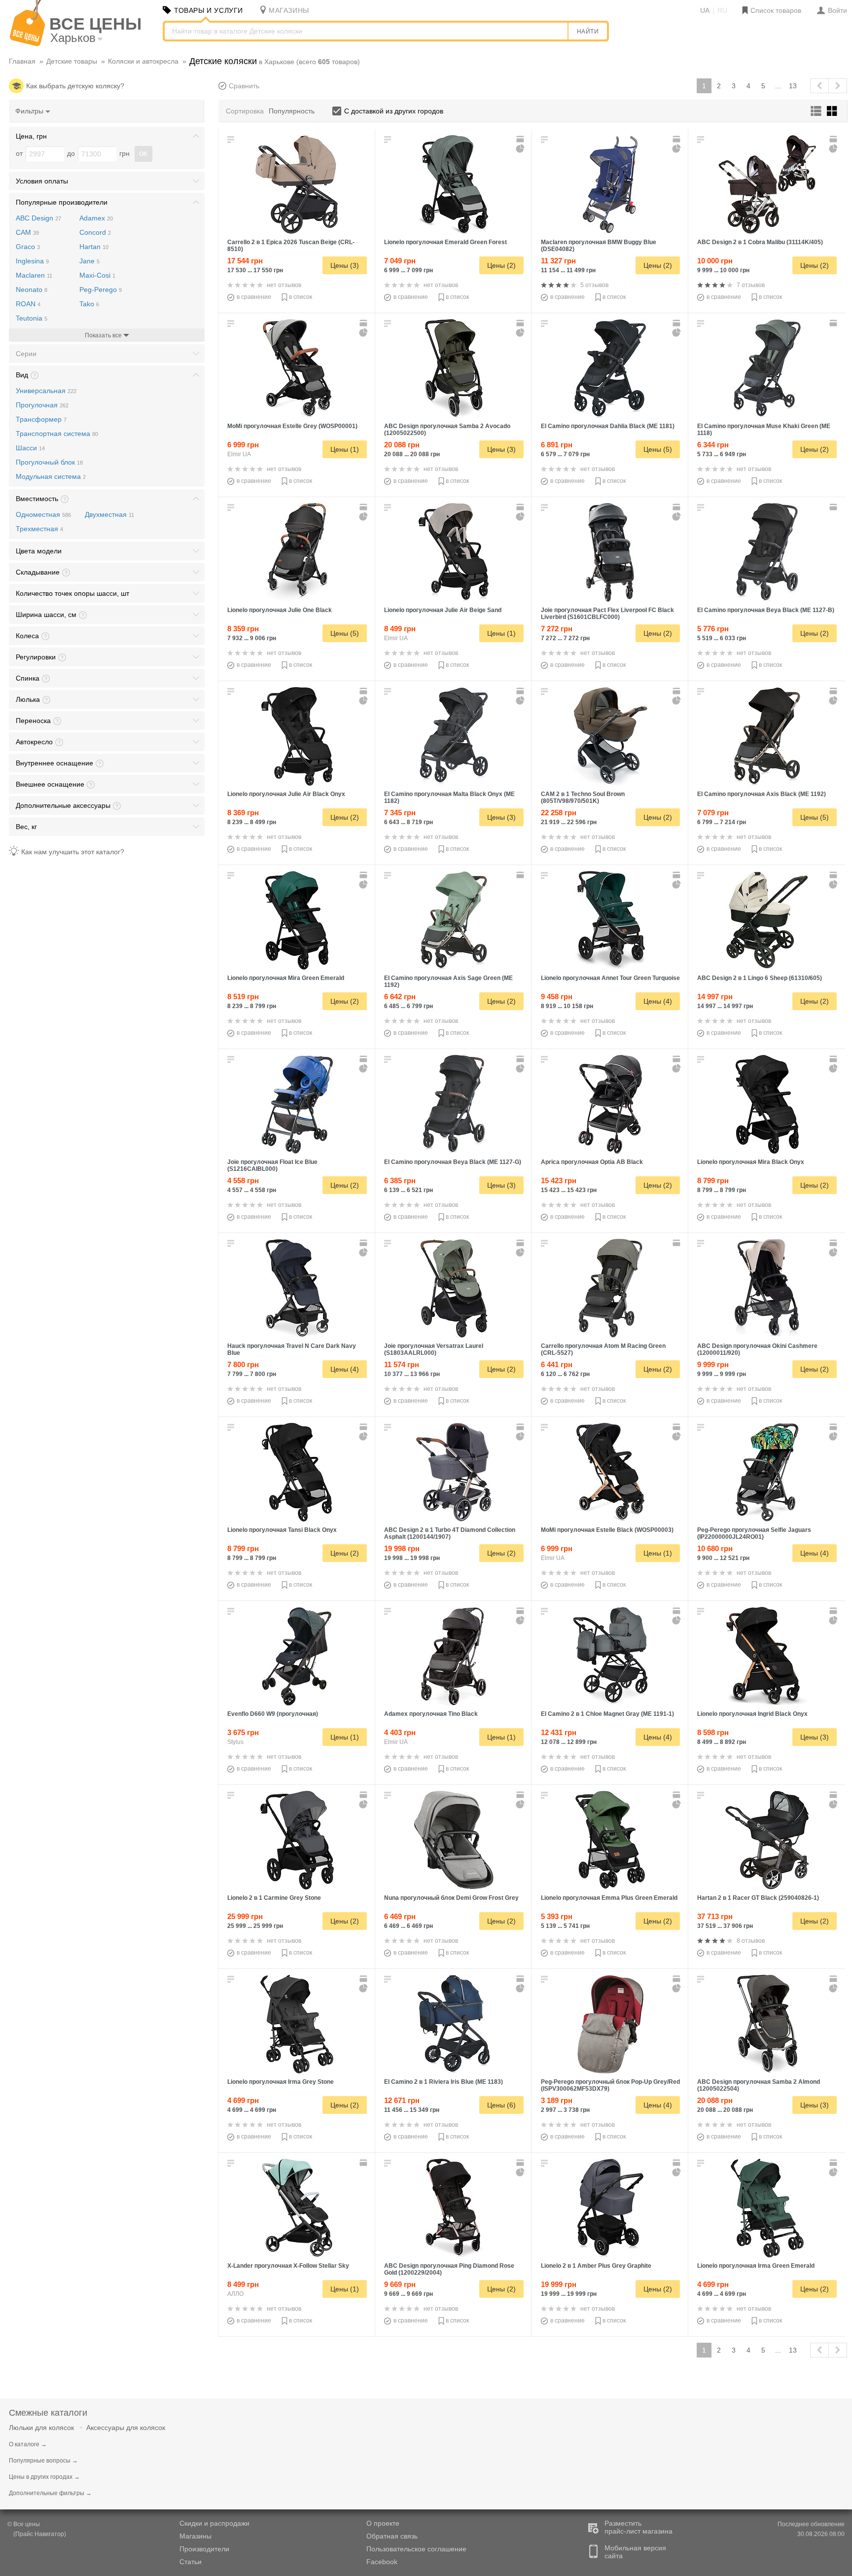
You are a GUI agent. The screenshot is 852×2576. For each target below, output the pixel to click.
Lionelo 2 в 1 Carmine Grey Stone (274, 1898)
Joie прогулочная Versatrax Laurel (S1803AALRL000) (434, 1349)
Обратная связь (392, 2536)
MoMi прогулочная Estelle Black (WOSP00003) (607, 1530)
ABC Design (38, 218)
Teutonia (32, 318)
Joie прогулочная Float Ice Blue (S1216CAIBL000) (272, 1165)
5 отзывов (594, 285)
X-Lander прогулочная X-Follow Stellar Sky (288, 2266)
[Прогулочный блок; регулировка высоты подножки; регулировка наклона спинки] (454, 1840)
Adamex (96, 218)
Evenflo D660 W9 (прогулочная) (273, 1714)
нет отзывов (284, 285)
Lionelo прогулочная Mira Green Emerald (286, 978)
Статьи (191, 2562)
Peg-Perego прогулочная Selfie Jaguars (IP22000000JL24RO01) (754, 1533)
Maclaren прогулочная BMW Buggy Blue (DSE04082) (599, 246)
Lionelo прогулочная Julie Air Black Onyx (286, 794)
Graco (28, 247)
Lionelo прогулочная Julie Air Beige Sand (443, 610)
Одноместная (43, 514)
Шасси (30, 448)
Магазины (195, 2536)
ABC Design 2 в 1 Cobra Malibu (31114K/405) (760, 242)
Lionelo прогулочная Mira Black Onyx (751, 1162)
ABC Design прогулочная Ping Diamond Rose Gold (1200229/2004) (449, 2269)
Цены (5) (658, 449)
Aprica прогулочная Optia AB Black (592, 1162)
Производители (204, 2549)
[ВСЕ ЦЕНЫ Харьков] (27, 44)
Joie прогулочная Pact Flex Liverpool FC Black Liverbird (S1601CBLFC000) (607, 614)
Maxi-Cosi (97, 275)
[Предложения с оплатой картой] (521, 139)
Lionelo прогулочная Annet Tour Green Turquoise (610, 978)
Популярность (292, 111)
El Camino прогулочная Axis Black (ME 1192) (762, 794)
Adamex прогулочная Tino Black (431, 1714)
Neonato (32, 290)
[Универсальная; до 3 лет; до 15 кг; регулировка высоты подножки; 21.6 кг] (767, 920)
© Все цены (24, 2524)
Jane (89, 261)
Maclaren (34, 275)
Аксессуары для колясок (126, 2428)
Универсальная (46, 391)
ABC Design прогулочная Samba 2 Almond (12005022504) (759, 2085)
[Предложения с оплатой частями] (521, 148)
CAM (27, 232)
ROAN (28, 304)
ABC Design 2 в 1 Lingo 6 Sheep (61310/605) (760, 978)
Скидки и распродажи (214, 2523)
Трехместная (39, 529)
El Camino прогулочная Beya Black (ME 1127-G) (453, 1162)
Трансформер (41, 419)
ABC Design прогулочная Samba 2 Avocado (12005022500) (447, 430)
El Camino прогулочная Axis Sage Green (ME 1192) (448, 981)
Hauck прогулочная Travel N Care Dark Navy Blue (292, 1349)
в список (301, 297)
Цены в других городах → (44, 2477)
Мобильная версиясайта (635, 2552)
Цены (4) (658, 1001)
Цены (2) (501, 265)
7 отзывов (751, 285)
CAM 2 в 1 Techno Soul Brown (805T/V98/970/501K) (583, 798)
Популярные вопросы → (43, 2461)
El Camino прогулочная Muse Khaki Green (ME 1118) (764, 430)
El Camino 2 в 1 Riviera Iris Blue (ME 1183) (444, 2082)
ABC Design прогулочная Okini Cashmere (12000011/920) (757, 1349)
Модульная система (51, 476)
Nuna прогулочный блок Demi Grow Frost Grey (451, 1898)
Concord (95, 232)
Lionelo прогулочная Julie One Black (280, 610)
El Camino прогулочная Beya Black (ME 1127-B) (766, 610)
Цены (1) (345, 449)
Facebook (382, 2562)
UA (705, 10)
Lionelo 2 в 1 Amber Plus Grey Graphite (596, 2266)
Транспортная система (57, 434)
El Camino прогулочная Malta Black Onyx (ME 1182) (449, 798)
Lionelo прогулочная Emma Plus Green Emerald (609, 1898)
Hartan (94, 247)
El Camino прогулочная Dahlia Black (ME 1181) (608, 426)
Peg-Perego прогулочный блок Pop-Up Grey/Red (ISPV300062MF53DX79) (610, 2085)
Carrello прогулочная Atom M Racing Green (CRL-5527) (603, 1349)
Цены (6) (501, 2105)
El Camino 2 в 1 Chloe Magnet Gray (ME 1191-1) (607, 1714)
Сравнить (244, 86)
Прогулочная (42, 405)
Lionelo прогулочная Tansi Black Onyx (282, 1530)
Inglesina (32, 261)
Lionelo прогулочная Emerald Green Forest (445, 242)
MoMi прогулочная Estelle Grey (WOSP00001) (292, 426)
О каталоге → (28, 2444)
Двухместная (109, 514)
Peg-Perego (101, 290)
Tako (89, 304)
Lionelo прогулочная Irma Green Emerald (756, 2266)
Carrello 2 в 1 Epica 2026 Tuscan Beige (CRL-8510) (291, 246)
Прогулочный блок (49, 462)
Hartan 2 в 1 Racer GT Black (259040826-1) (758, 1898)
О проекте (383, 2523)
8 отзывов (751, 1941)
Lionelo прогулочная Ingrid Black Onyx (752, 1714)
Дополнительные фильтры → (50, 2493)
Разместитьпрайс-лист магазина (639, 2527)
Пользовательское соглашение (416, 2549)
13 (793, 86)
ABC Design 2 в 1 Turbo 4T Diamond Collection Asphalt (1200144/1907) (450, 1533)
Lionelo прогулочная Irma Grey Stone (281, 2082)
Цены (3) (345, 265)
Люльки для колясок (41, 2428)
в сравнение (254, 297)
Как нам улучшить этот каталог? (73, 852)
